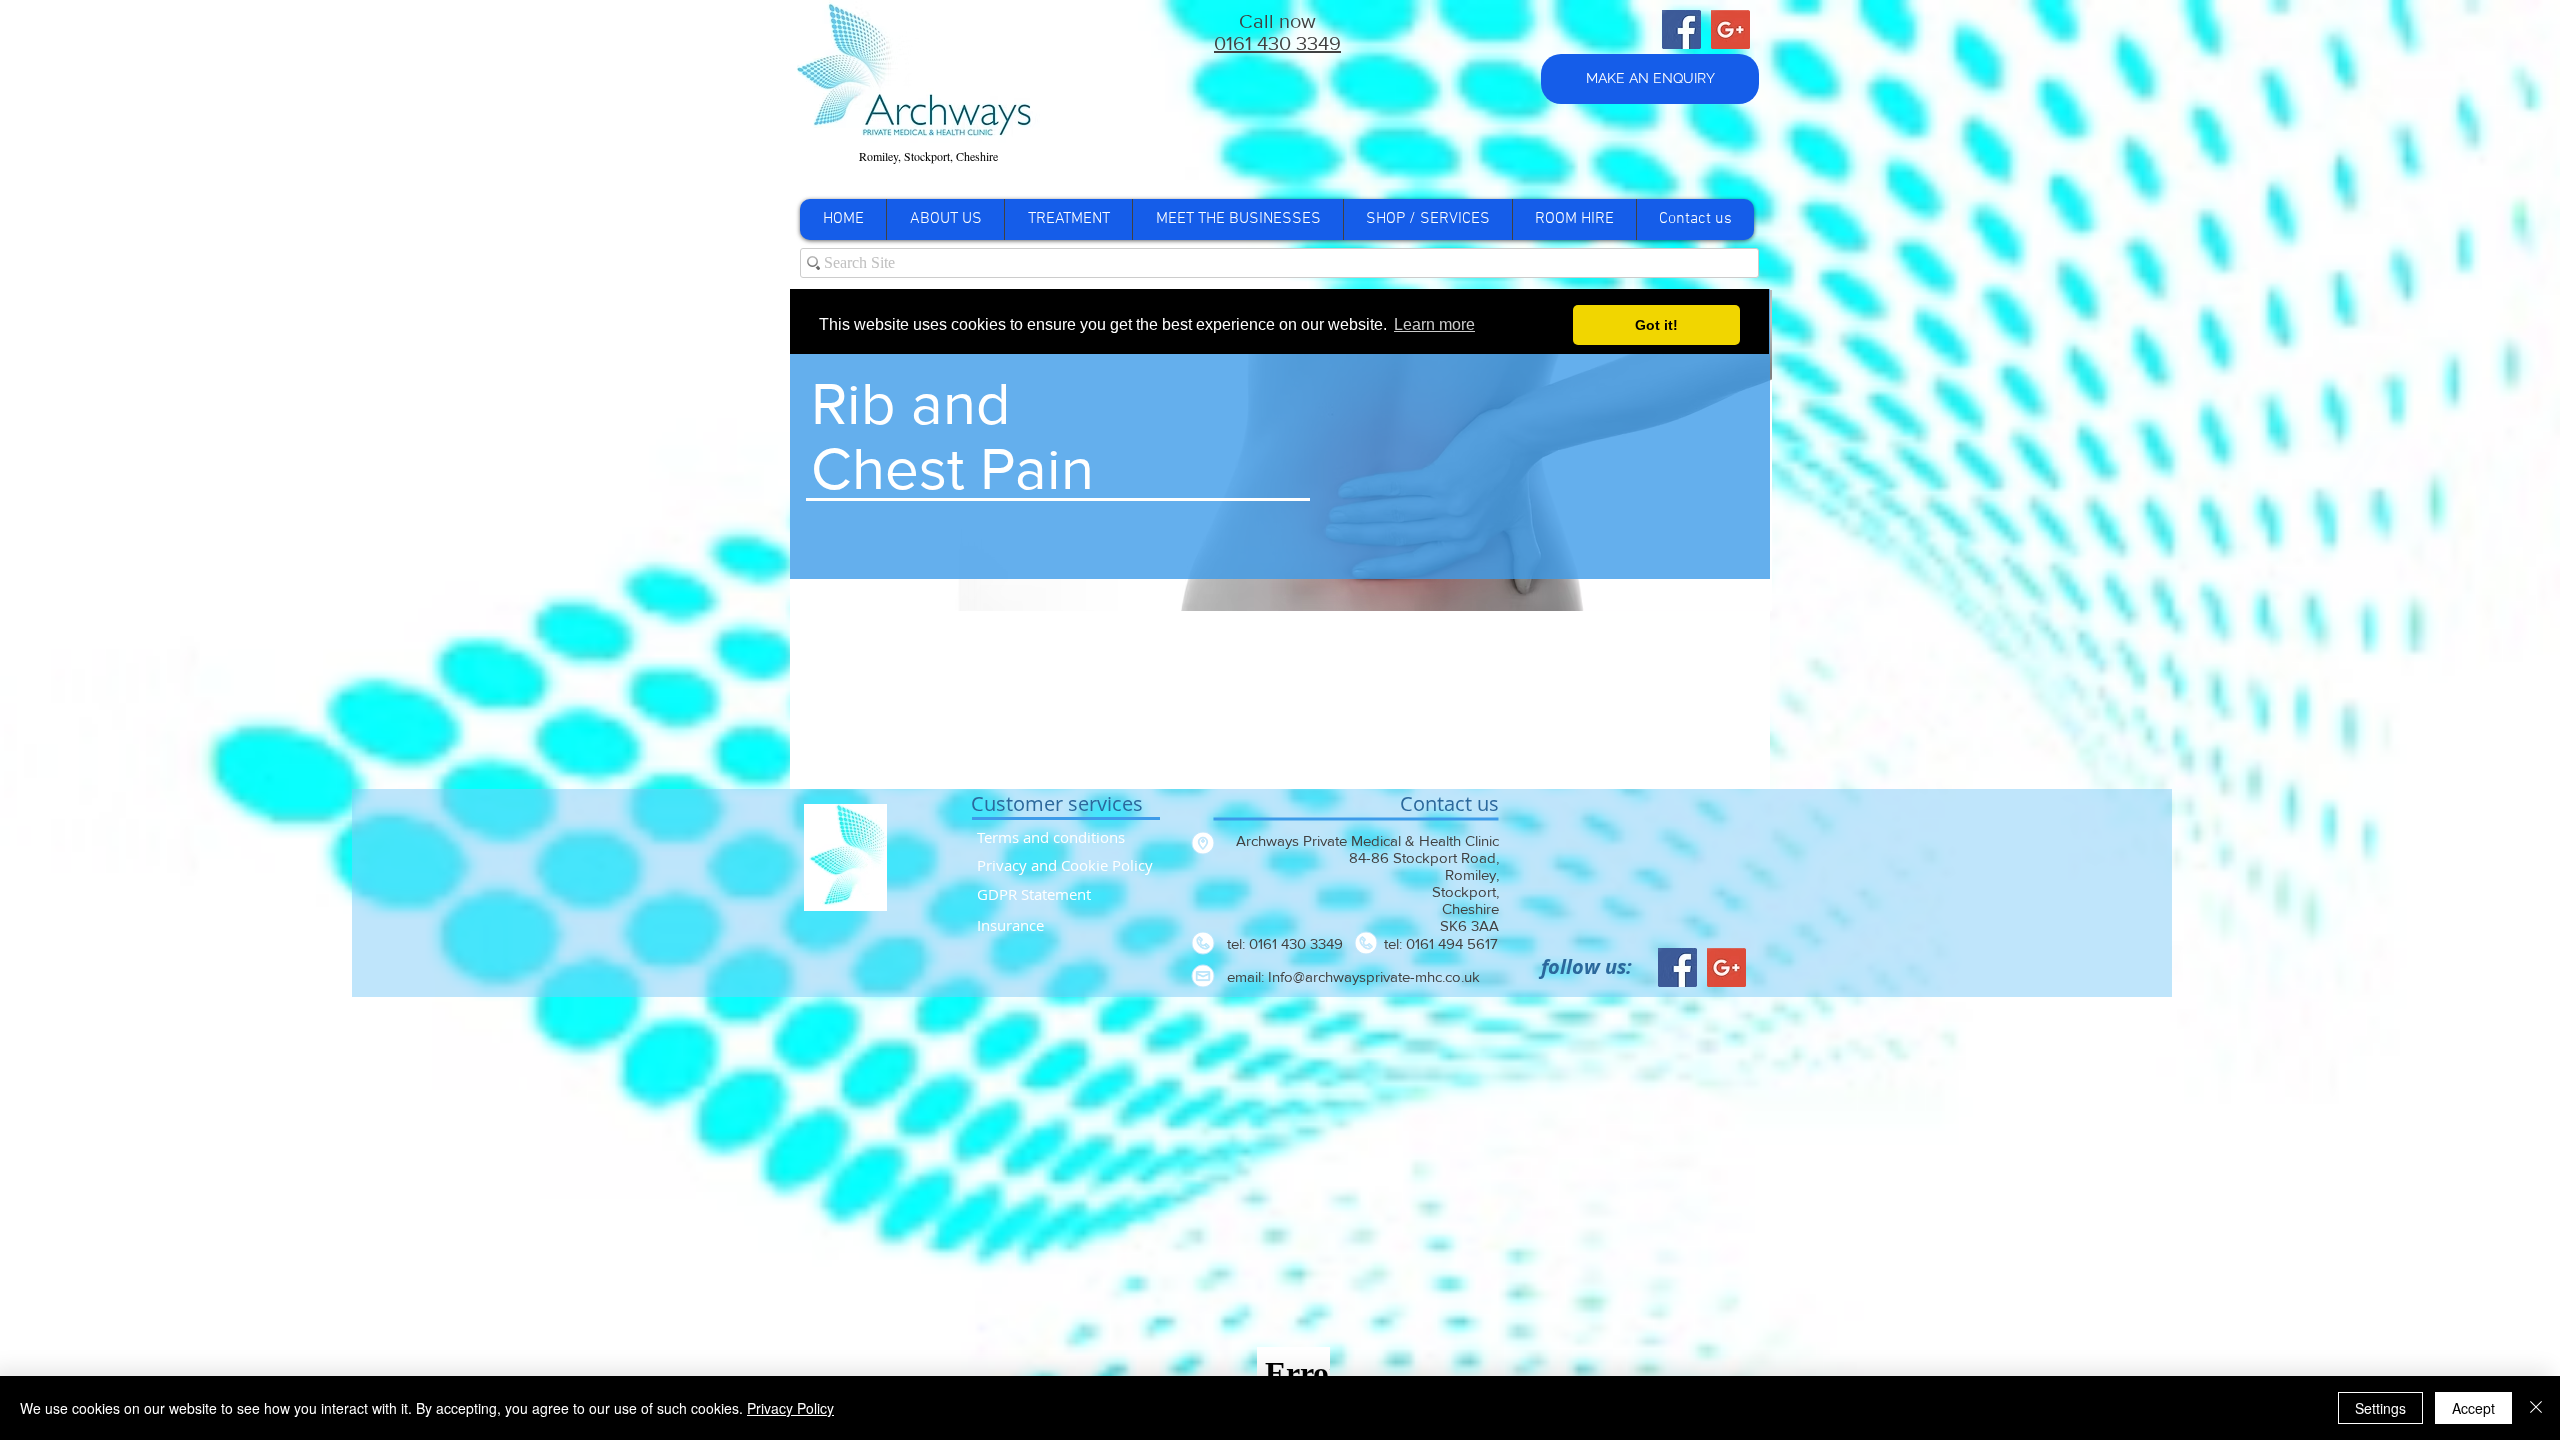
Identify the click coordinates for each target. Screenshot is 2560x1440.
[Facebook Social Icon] (1681, 29)
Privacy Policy (790, 1408)
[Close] (2536, 1408)
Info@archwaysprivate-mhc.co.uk (1374, 976)
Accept (2473, 1408)
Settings (2380, 1408)
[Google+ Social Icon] (1730, 29)
